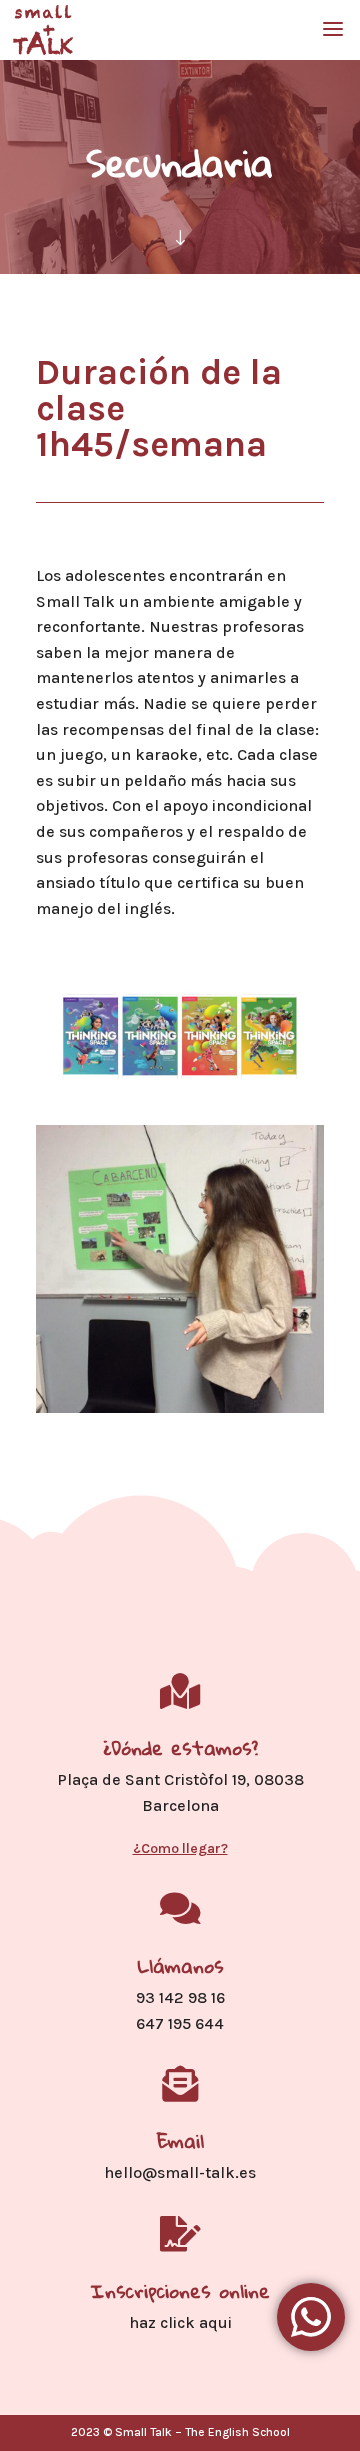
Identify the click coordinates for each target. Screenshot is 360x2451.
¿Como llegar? (180, 1848)
